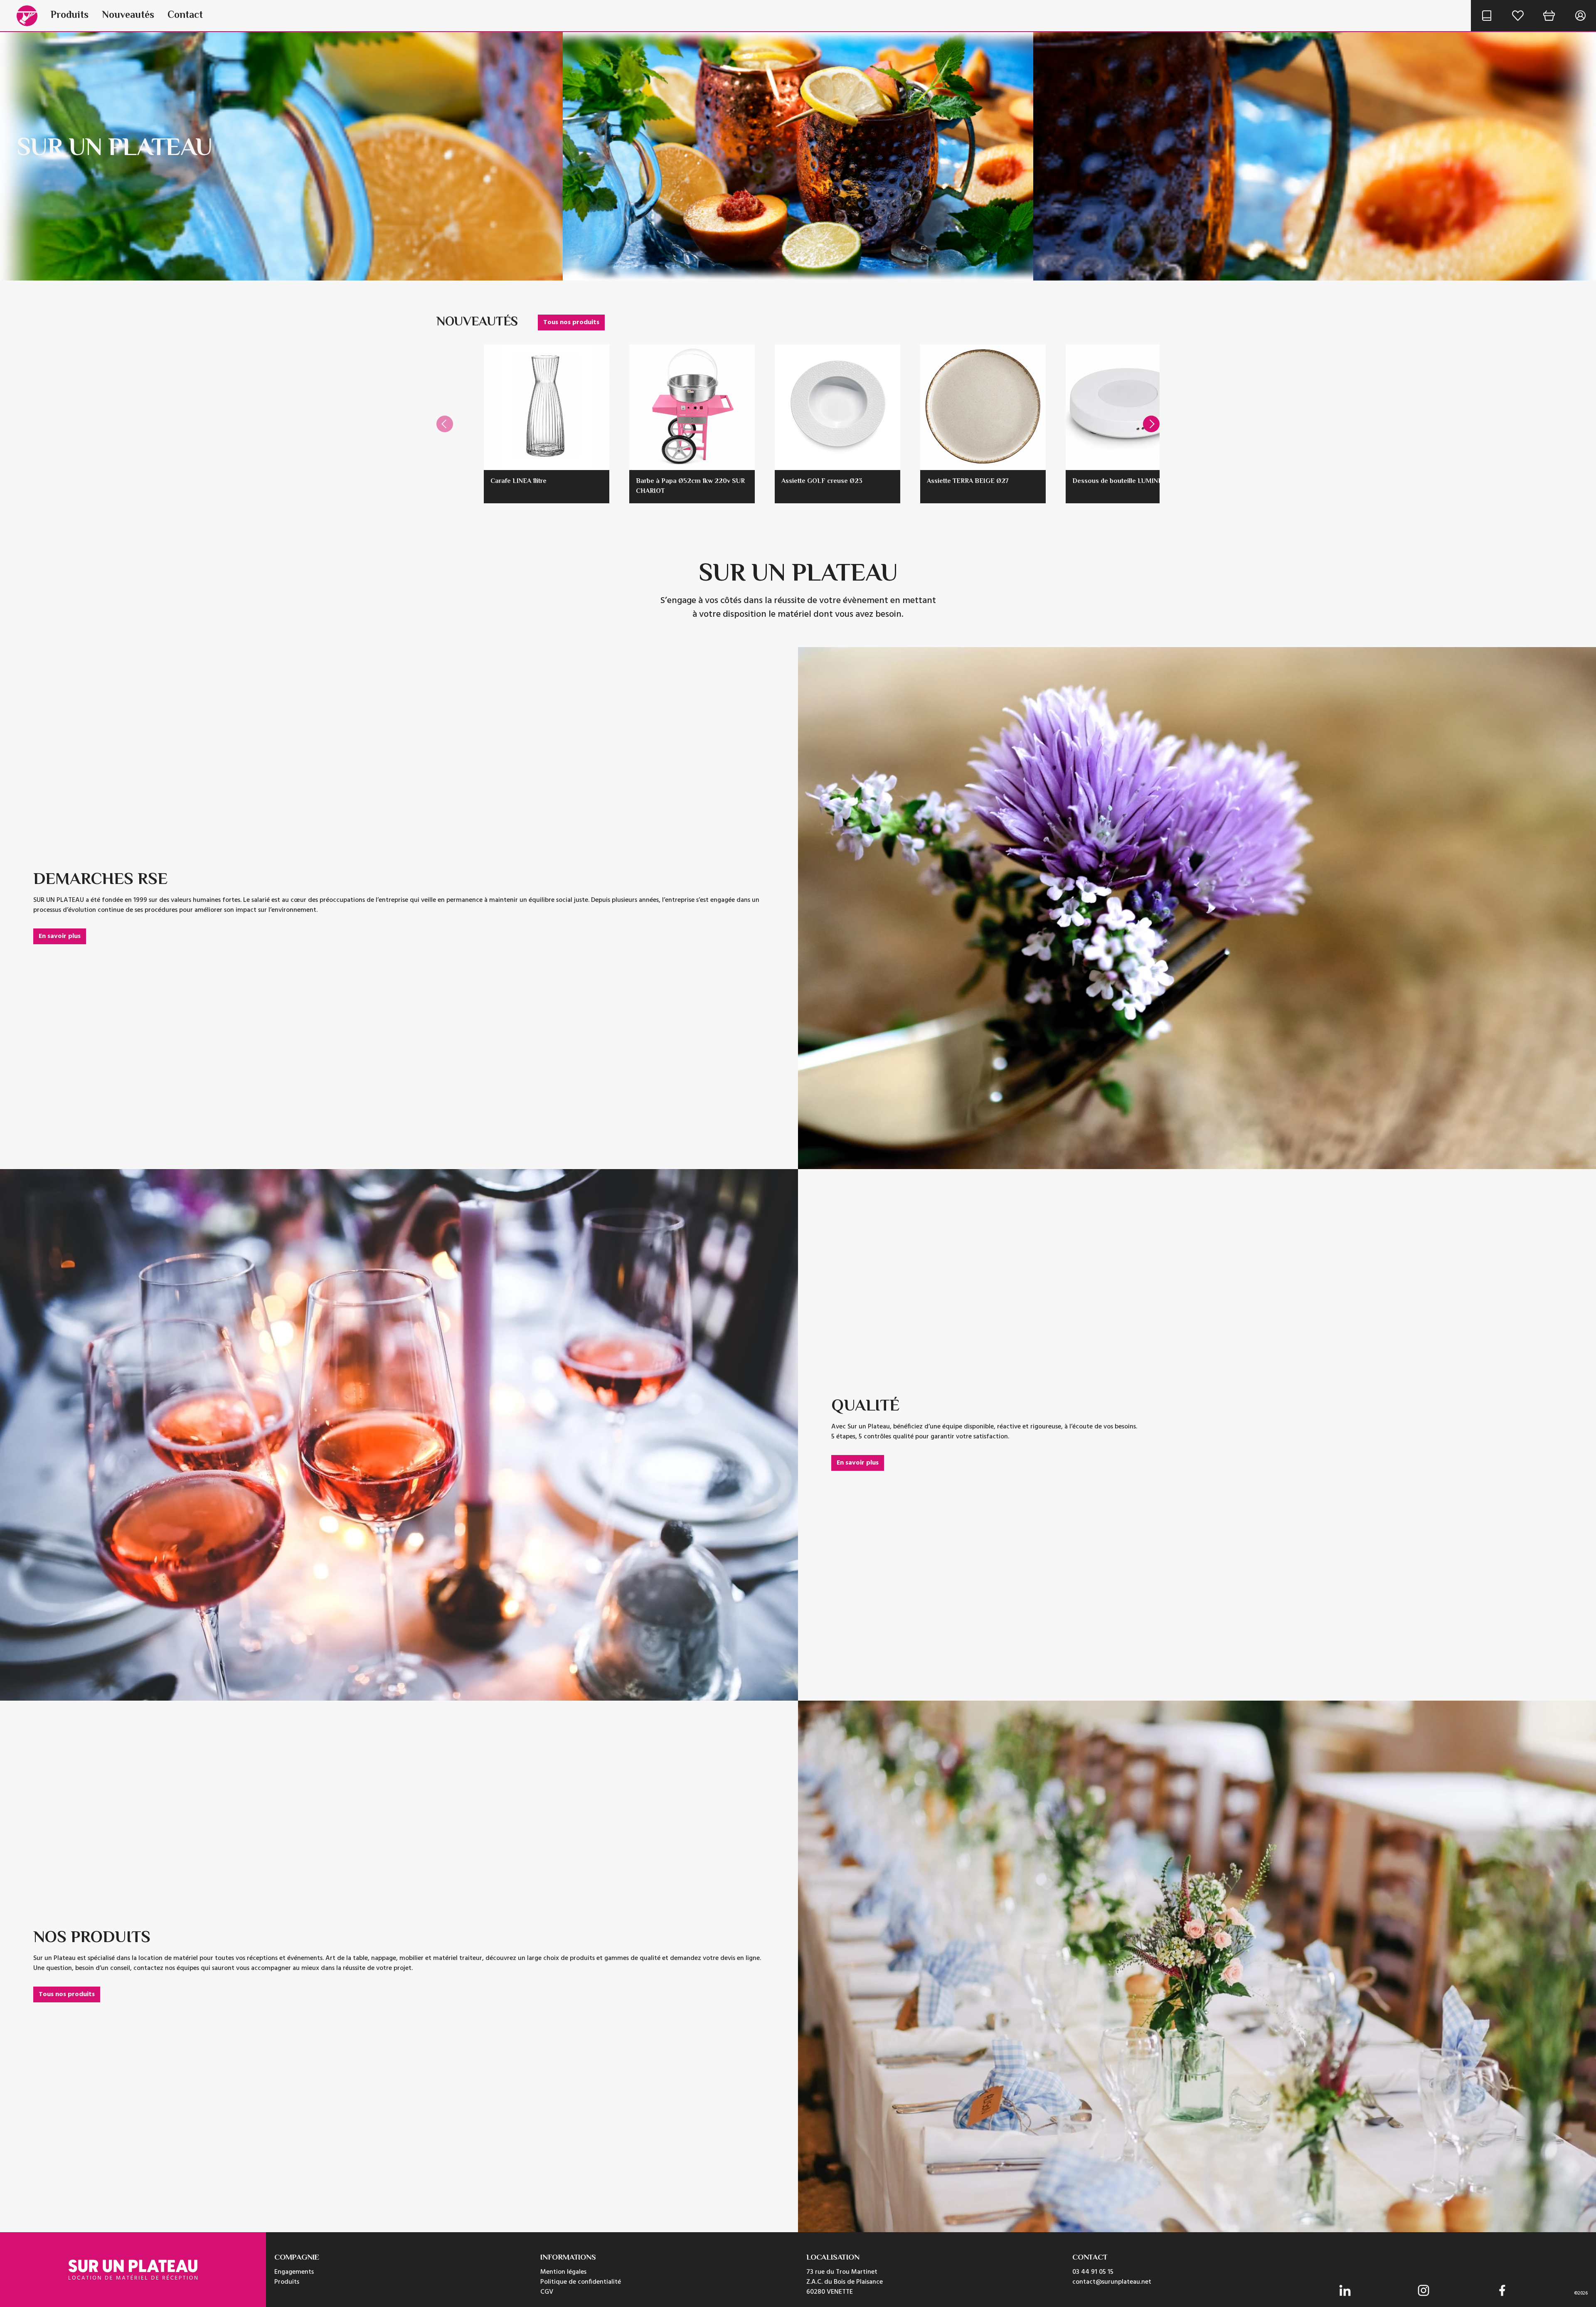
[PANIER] (1549, 16)
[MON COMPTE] (1580, 16)
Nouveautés (128, 16)
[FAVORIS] (1518, 16)
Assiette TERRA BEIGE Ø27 (968, 481)
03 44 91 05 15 (1093, 2272)
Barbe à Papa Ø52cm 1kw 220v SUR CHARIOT (690, 486)
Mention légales (563, 2272)
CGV (547, 2292)
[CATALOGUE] (1486, 16)
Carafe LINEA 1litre (518, 481)
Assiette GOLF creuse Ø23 (822, 481)
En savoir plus (60, 936)
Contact (185, 16)
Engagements (294, 2272)
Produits (70, 16)
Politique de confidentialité (581, 2282)
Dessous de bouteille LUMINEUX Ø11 (1127, 481)
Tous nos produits (571, 323)
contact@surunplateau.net (1112, 2282)
